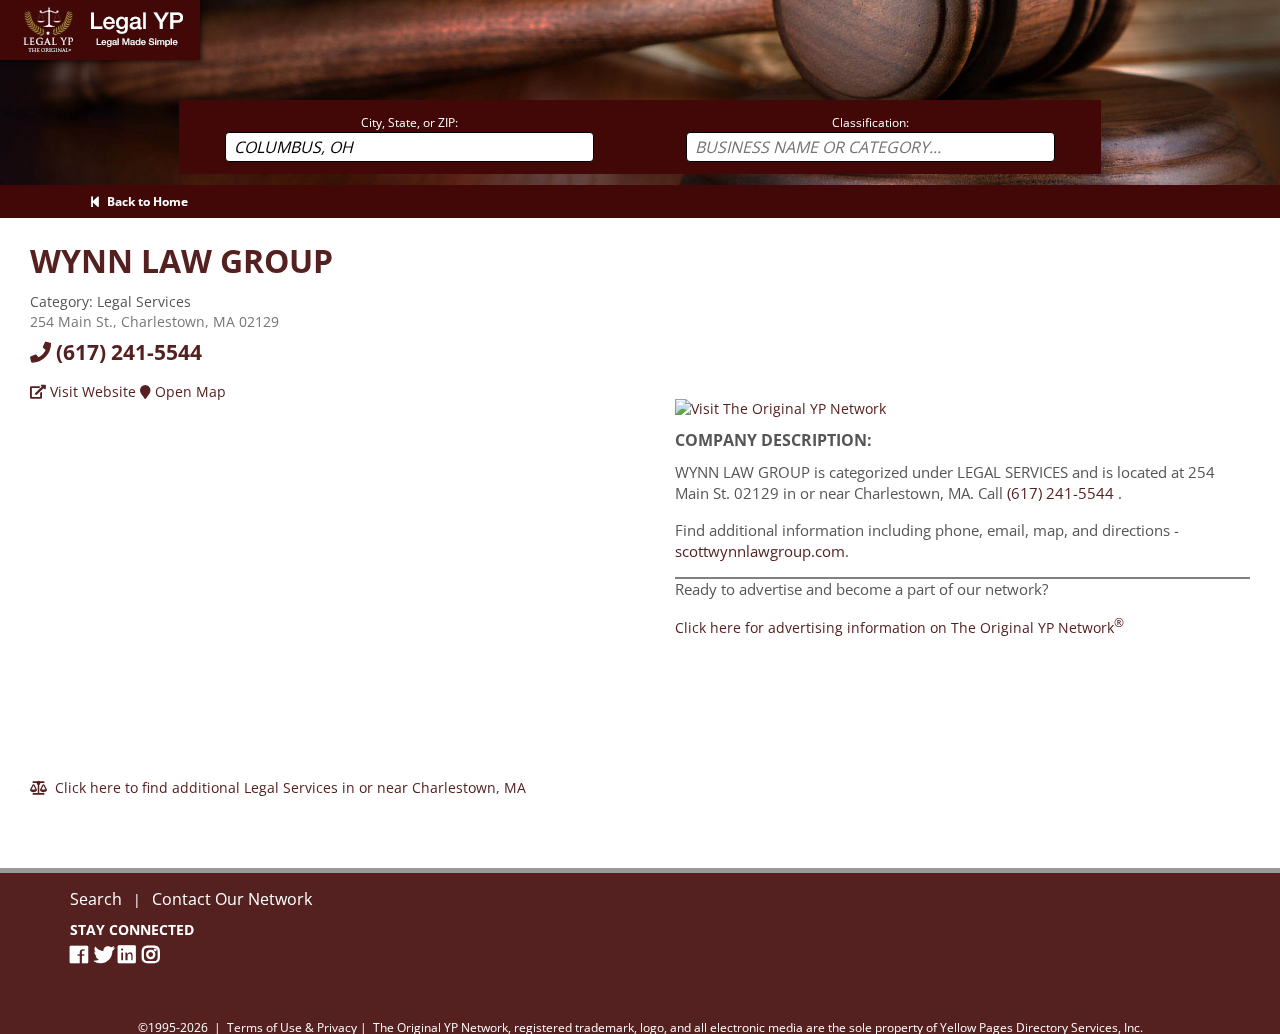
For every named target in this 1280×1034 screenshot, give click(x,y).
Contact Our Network (232, 899)
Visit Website (91, 391)
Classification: (870, 122)
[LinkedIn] (130, 954)
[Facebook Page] (82, 954)
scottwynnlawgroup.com (760, 551)
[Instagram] (154, 954)
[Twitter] (106, 954)
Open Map (188, 391)
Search (96, 899)
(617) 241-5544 (126, 352)
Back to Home (144, 201)
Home (19, 9)
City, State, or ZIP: (409, 122)
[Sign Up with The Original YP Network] (780, 407)
